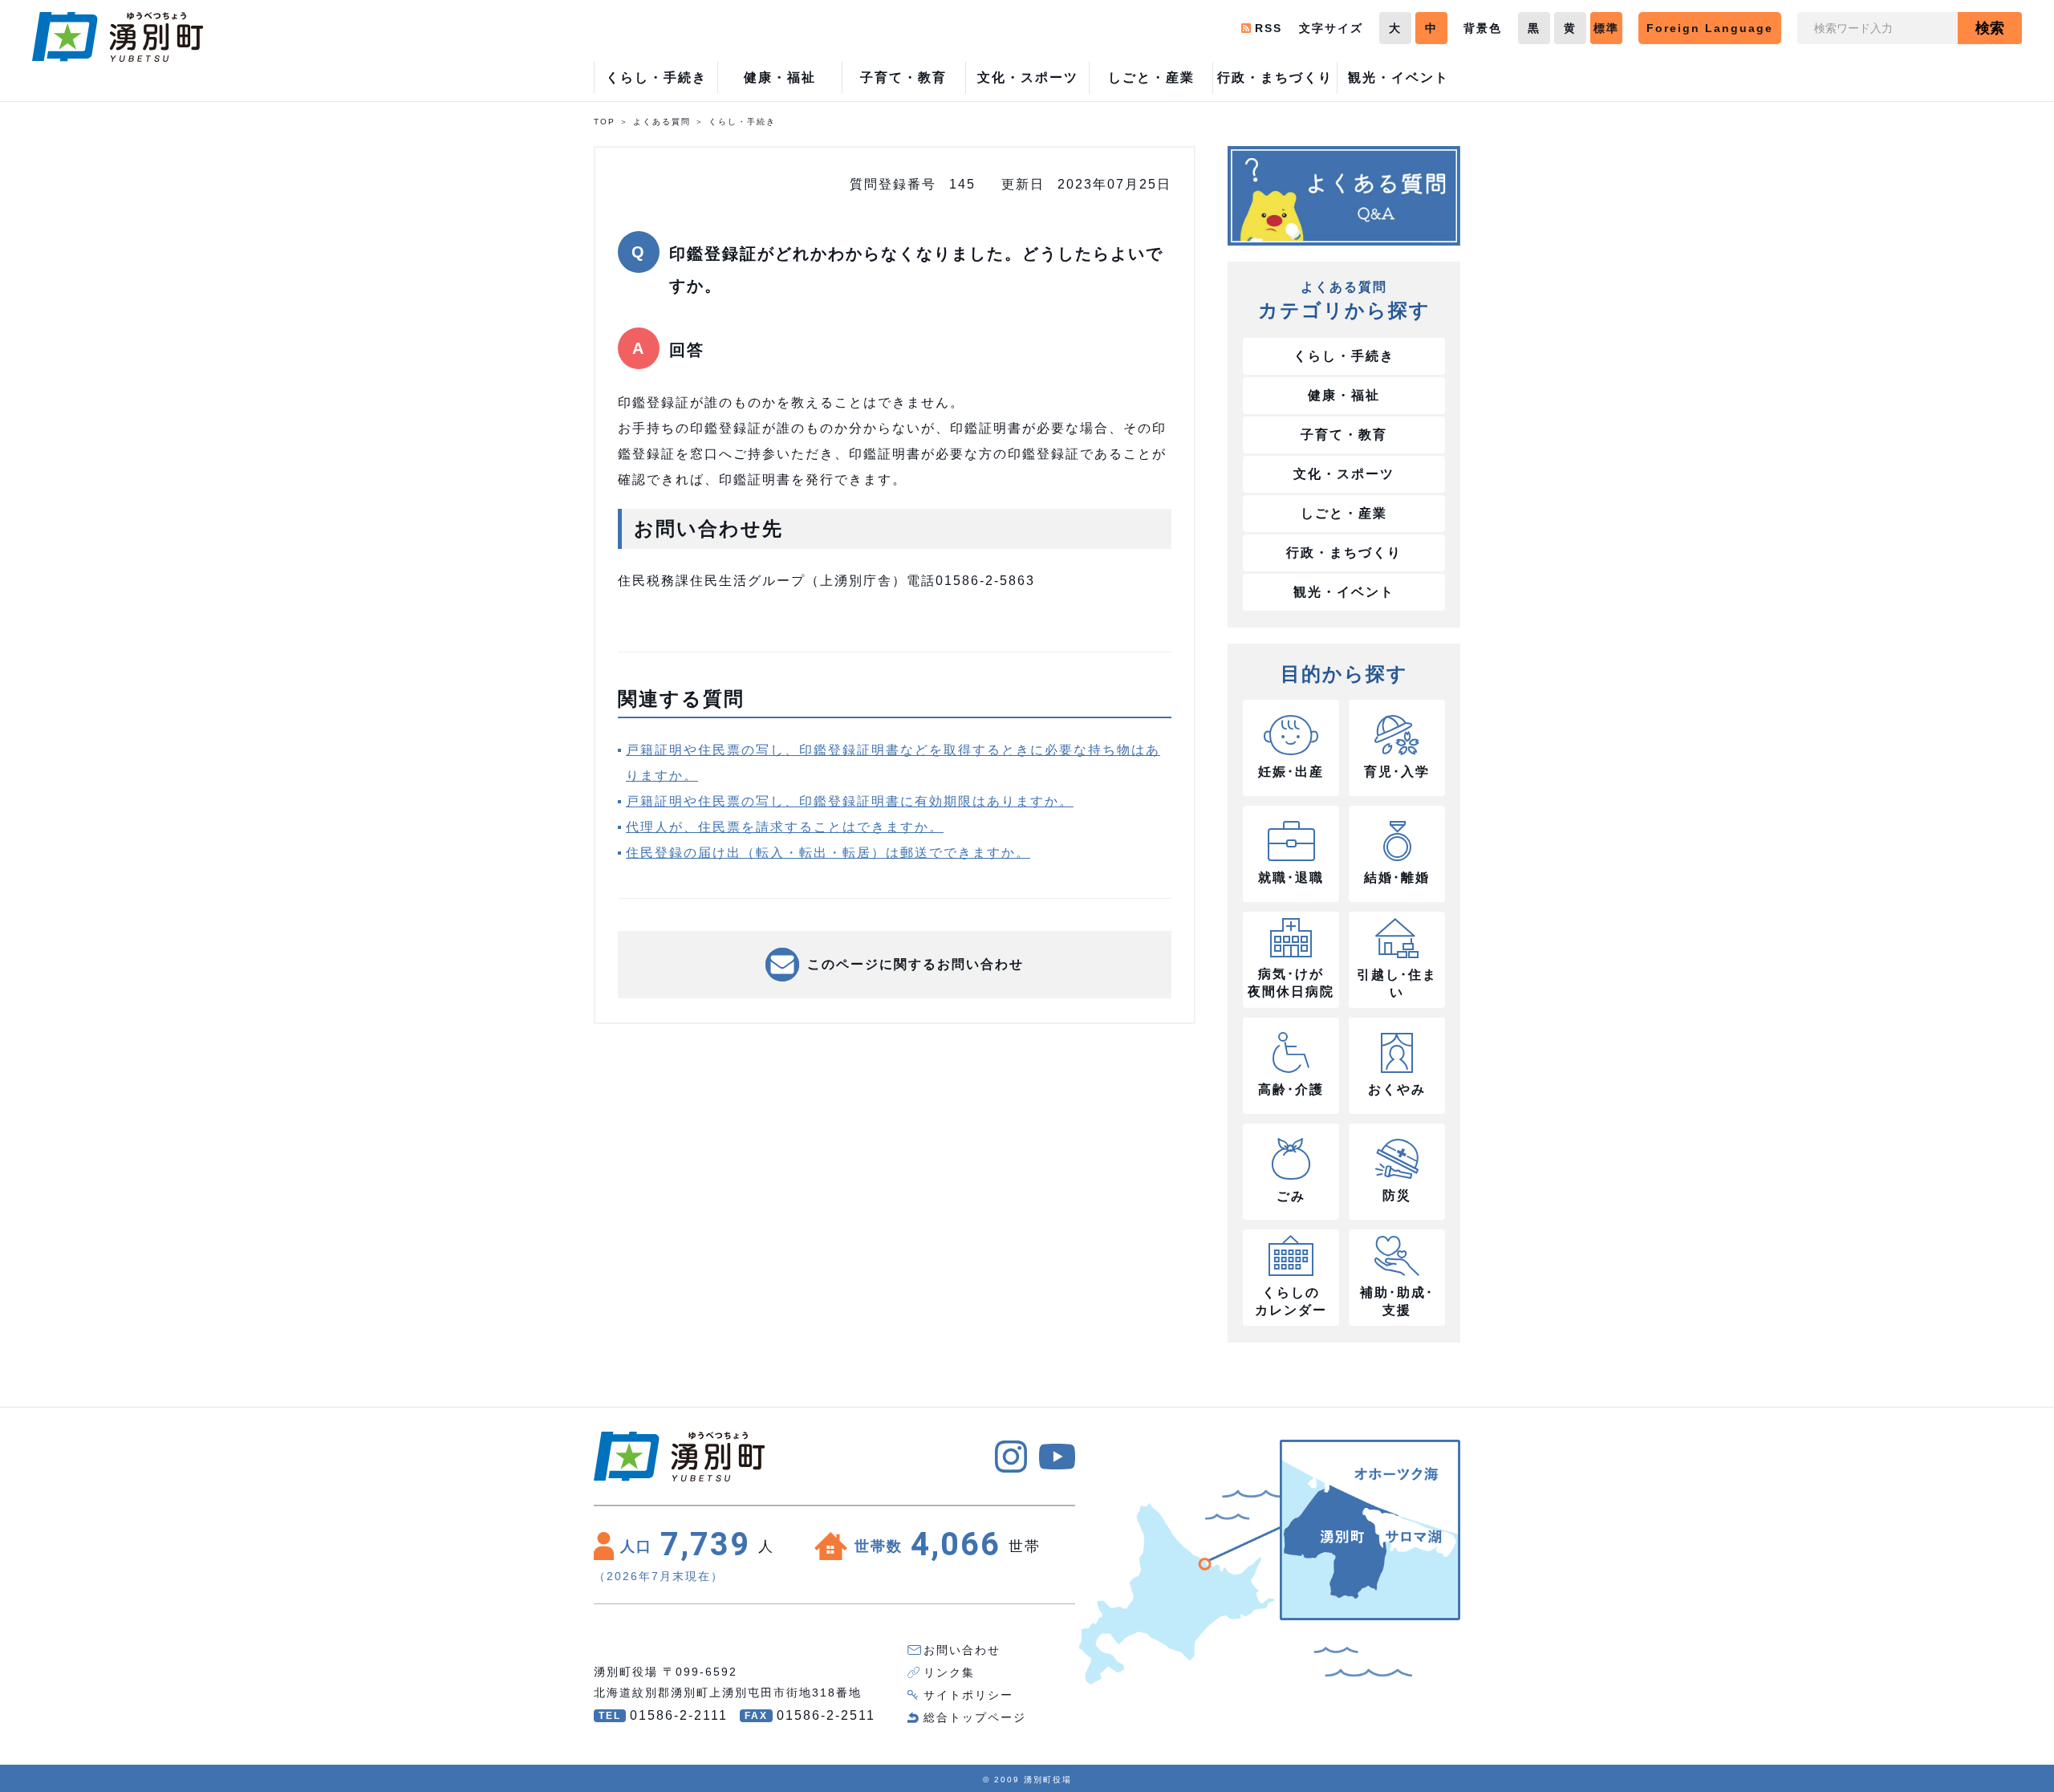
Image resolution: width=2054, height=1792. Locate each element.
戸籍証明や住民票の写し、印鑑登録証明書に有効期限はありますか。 (850, 801)
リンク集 (949, 1672)
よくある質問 (662, 122)
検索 (1990, 28)
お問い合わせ (962, 1650)
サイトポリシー (968, 1695)
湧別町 (118, 37)
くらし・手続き (742, 122)
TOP (605, 122)
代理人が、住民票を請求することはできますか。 (785, 827)
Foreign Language (1710, 28)
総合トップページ (975, 1717)
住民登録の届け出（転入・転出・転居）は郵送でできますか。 (828, 853)
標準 (1606, 28)
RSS (1269, 28)
